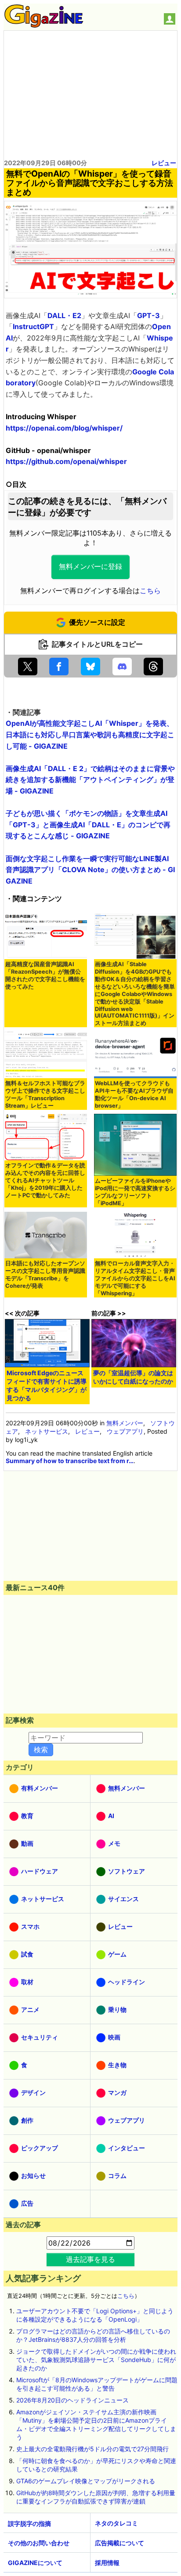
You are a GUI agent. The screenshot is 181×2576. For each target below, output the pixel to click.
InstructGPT (33, 326)
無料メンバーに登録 (90, 567)
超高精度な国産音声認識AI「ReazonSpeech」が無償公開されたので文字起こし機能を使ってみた (45, 975)
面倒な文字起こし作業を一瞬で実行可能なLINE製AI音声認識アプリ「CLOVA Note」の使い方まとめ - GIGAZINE (90, 870)
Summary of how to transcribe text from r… (70, 1461)
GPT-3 (148, 315)
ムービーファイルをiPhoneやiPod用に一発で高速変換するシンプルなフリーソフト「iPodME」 (135, 1192)
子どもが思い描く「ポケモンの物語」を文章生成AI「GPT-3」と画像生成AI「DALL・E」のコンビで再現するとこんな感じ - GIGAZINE (88, 824)
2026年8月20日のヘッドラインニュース (72, 2400)
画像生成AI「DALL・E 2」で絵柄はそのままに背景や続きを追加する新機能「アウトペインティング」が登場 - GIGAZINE (90, 780)
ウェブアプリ (125, 1431)
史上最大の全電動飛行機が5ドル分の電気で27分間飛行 (92, 2449)
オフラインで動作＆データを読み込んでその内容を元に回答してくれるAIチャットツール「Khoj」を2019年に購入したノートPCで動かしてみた (45, 1180)
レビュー (164, 163)
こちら (150, 591)
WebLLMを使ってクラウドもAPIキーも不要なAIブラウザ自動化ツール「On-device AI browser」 (134, 1094)
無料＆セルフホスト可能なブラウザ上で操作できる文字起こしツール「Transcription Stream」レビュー (45, 1094)
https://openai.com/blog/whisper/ (64, 428)
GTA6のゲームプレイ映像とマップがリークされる (86, 2481)
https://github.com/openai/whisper (66, 461)
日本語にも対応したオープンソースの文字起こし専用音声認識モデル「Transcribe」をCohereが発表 (45, 1275)
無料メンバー (125, 1423)
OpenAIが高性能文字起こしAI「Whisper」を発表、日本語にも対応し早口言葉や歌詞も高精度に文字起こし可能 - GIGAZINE (90, 734)
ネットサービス (47, 1431)
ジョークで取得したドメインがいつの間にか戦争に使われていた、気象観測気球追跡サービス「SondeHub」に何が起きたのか (96, 2360)
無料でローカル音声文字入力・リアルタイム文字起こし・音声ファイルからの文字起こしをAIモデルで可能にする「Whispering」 (135, 1278)
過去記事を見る (90, 2259)
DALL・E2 (64, 315)
